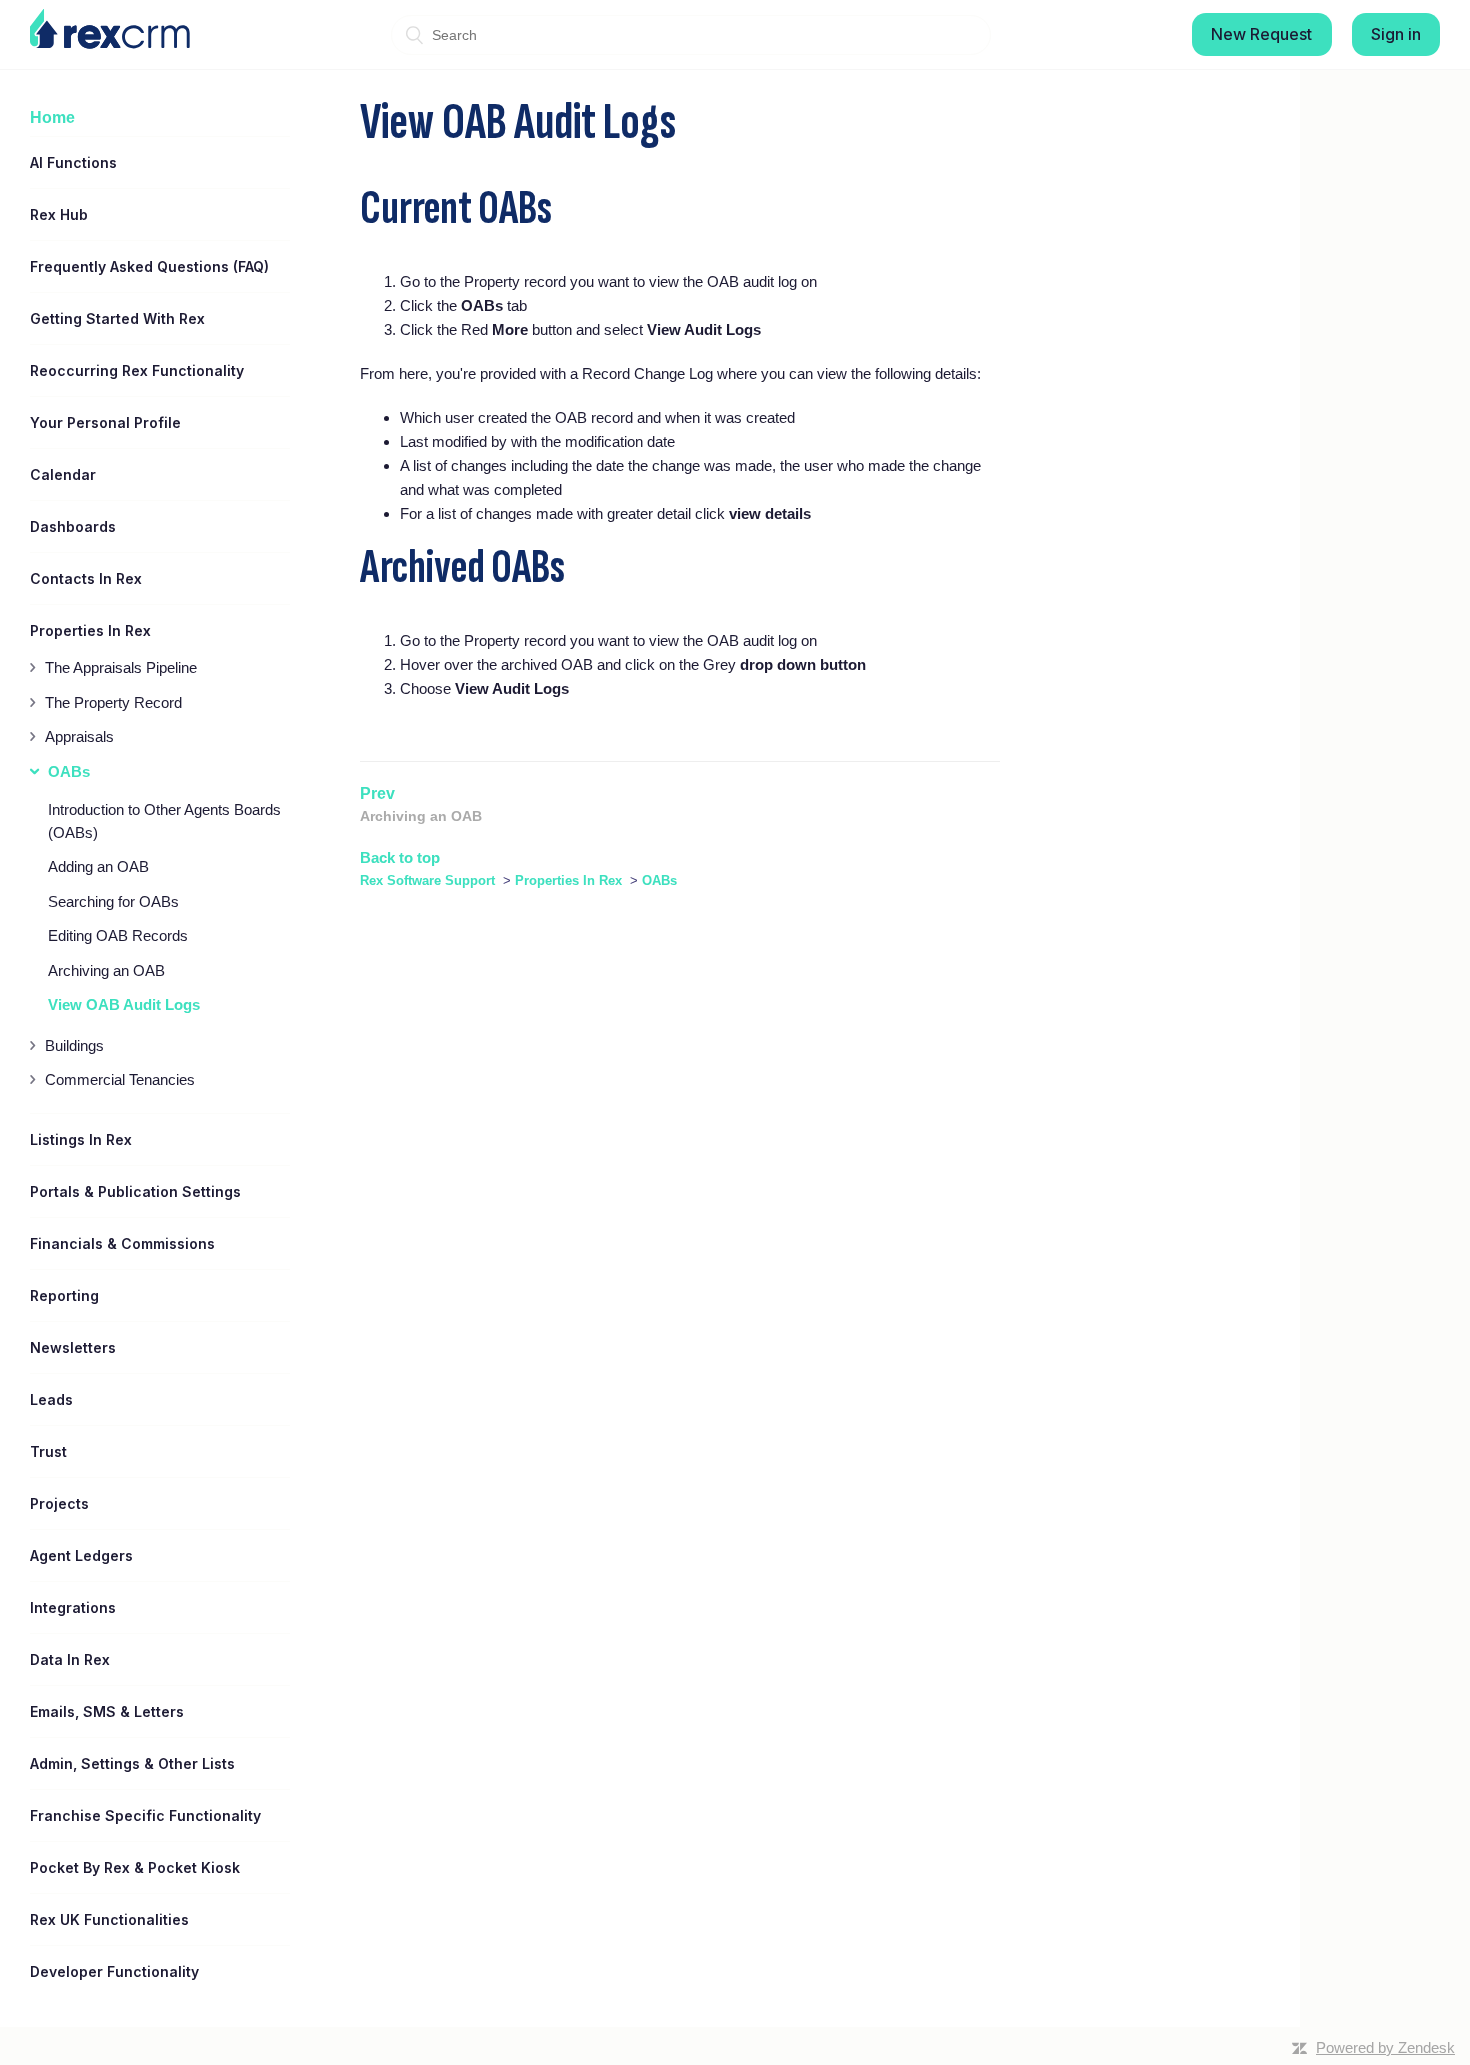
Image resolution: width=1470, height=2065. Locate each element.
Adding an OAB (98, 866)
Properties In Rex (568, 880)
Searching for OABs (113, 901)
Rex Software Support (427, 880)
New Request (1261, 34)
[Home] (110, 29)
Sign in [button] (1396, 34)
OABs (659, 880)
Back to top (400, 857)
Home (52, 117)
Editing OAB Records (118, 935)
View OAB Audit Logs (124, 1004)
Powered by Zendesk (1385, 2047)
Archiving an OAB (106, 970)
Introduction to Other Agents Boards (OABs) (164, 821)
